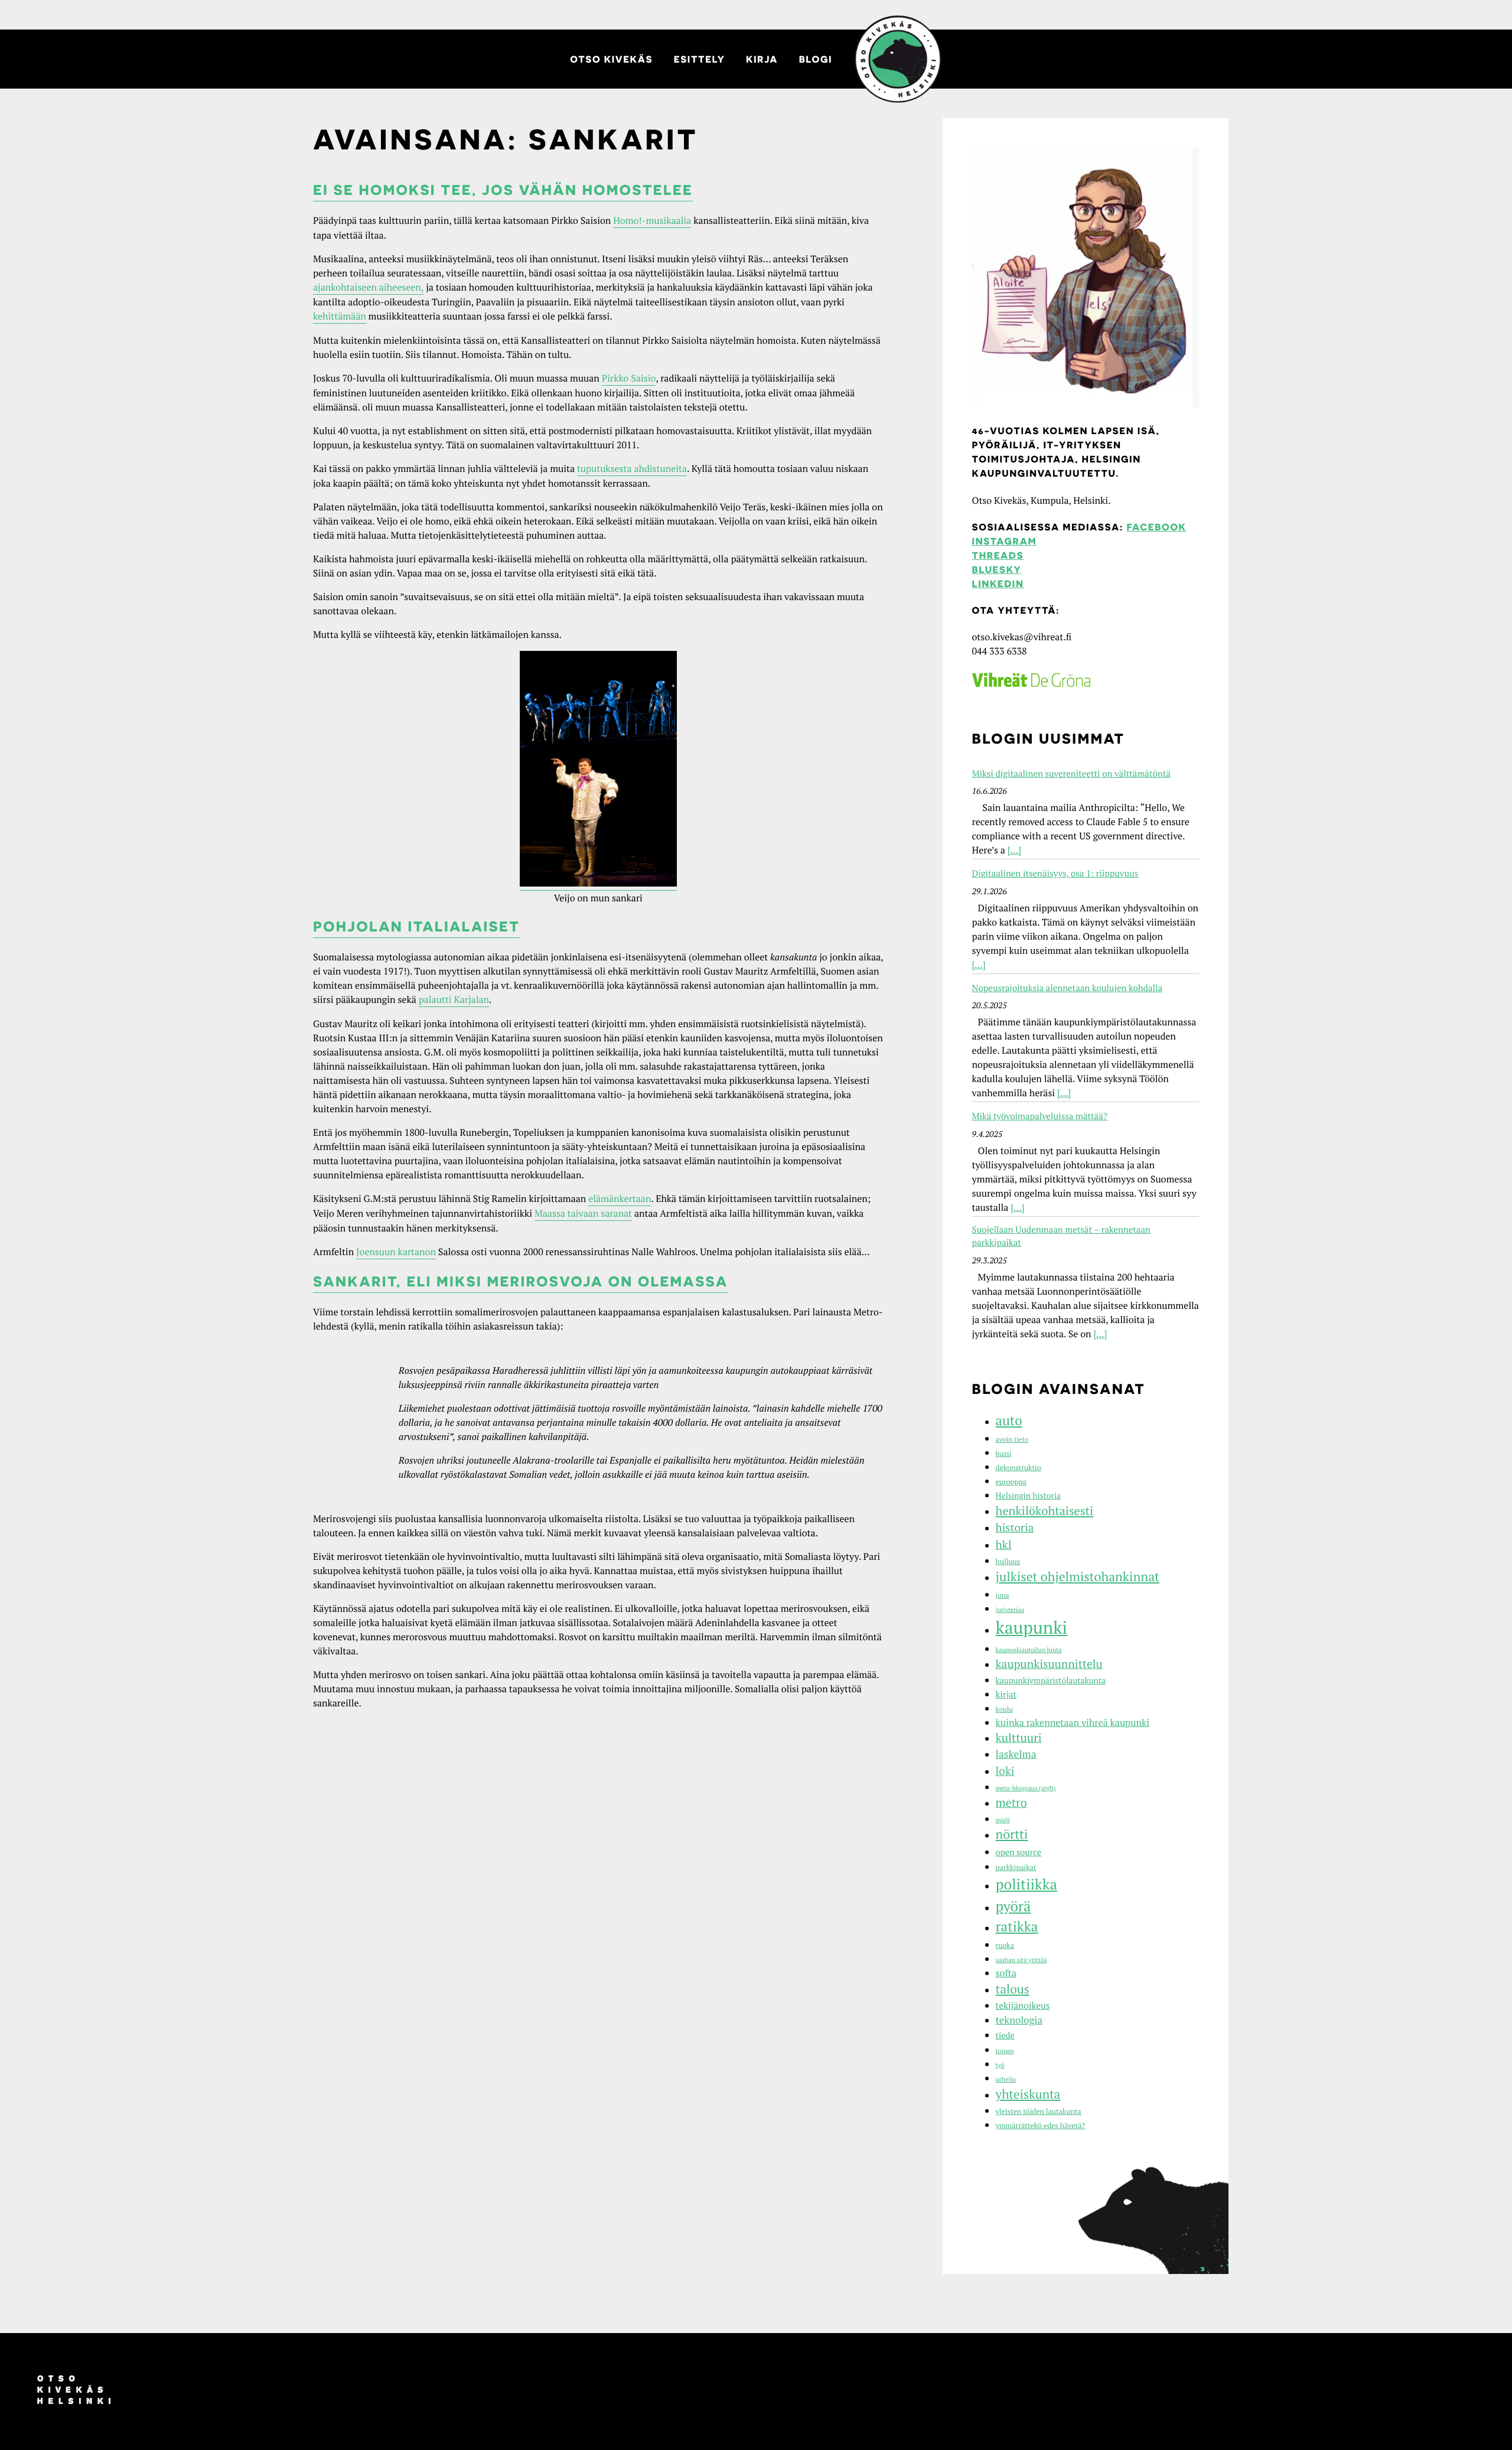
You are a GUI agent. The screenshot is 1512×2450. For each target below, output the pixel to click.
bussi (1004, 1454)
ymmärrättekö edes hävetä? (1041, 2125)
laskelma (1016, 1755)
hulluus (1008, 1561)
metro (1011, 1802)
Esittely (700, 59)
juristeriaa (1010, 1610)
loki (1005, 1771)
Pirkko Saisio (629, 378)
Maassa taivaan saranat (583, 1213)
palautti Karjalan (454, 999)
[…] (1014, 850)
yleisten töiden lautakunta (1039, 2111)
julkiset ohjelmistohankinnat (1078, 1577)
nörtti (1012, 1835)
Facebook (1157, 527)
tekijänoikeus (1023, 2006)
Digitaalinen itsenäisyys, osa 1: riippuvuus (1055, 874)
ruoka (1005, 1945)
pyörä (1014, 1906)
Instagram (1004, 541)
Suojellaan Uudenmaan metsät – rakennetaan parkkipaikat (1061, 1237)
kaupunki (1032, 1628)
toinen (1005, 2051)
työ (1000, 2065)
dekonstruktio (1019, 1467)
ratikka (1017, 1926)
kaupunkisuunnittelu (1049, 1664)
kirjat (1006, 1695)
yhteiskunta (1028, 2094)
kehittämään (340, 316)
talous (1013, 1989)
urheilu (1006, 2080)
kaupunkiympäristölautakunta (1051, 1680)
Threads (998, 555)
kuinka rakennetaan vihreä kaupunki (1073, 1722)
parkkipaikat (1016, 1867)
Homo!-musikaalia (652, 220)
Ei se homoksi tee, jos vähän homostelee (503, 190)
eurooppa (1011, 1482)
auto (1009, 1421)
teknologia (1019, 2020)
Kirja (762, 59)
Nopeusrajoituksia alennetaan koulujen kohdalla (1067, 988)
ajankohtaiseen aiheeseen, (368, 287)
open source (1019, 1853)
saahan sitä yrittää (1021, 1960)
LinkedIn (998, 584)
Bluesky (997, 569)
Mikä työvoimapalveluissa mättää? (1040, 1116)
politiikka (1027, 1884)
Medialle (898, 59)
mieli (1003, 1820)
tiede (1005, 2036)
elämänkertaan (620, 1198)
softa (1006, 1973)
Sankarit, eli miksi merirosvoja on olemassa (521, 1281)
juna (1003, 1596)
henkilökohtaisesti (1045, 1511)
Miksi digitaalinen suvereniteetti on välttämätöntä (1071, 774)
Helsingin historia (1028, 1496)
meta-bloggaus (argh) (1026, 1788)
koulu (1004, 1710)
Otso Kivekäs (611, 59)
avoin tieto (1012, 1440)
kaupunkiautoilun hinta (1029, 1650)
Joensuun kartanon (396, 1252)
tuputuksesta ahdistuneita (632, 468)
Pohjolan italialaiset (416, 926)
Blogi (816, 59)
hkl (1004, 1545)
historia (1015, 1528)
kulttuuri (1019, 1738)
